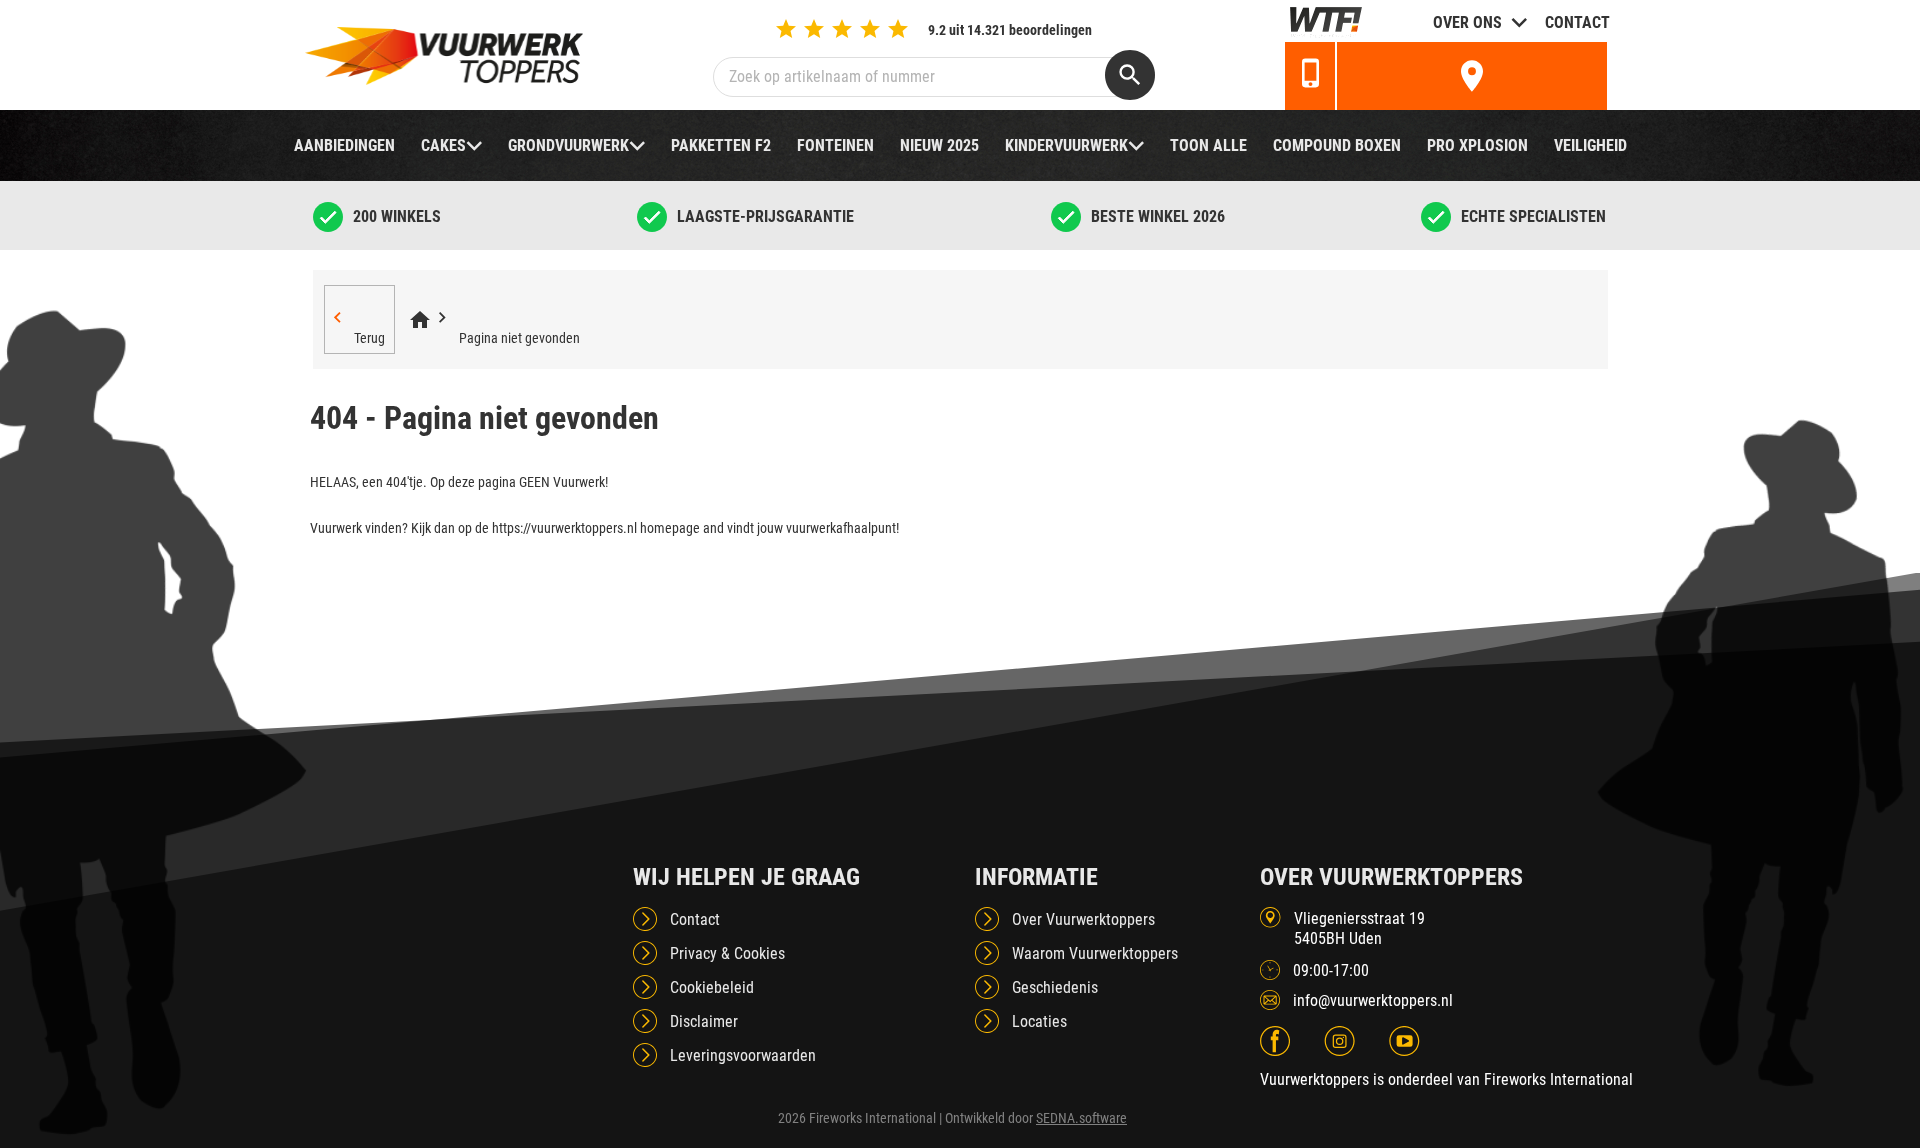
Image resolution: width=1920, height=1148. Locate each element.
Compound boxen (1337, 145)
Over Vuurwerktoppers (1083, 919)
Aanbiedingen (344, 145)
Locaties (1039, 1021)
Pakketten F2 (721, 145)
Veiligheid (1590, 145)
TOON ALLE (1208, 145)
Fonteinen (835, 145)
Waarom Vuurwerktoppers (1095, 953)
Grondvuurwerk (568, 145)
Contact (1577, 22)
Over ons (1467, 22)
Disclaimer (704, 1021)
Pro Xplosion (1477, 145)
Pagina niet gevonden (519, 338)
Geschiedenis (1055, 987)
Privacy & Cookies (727, 953)
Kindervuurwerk (1066, 145)
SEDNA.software (1081, 1118)
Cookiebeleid (712, 987)
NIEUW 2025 (939, 145)
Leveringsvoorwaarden (743, 1055)
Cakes (443, 145)
